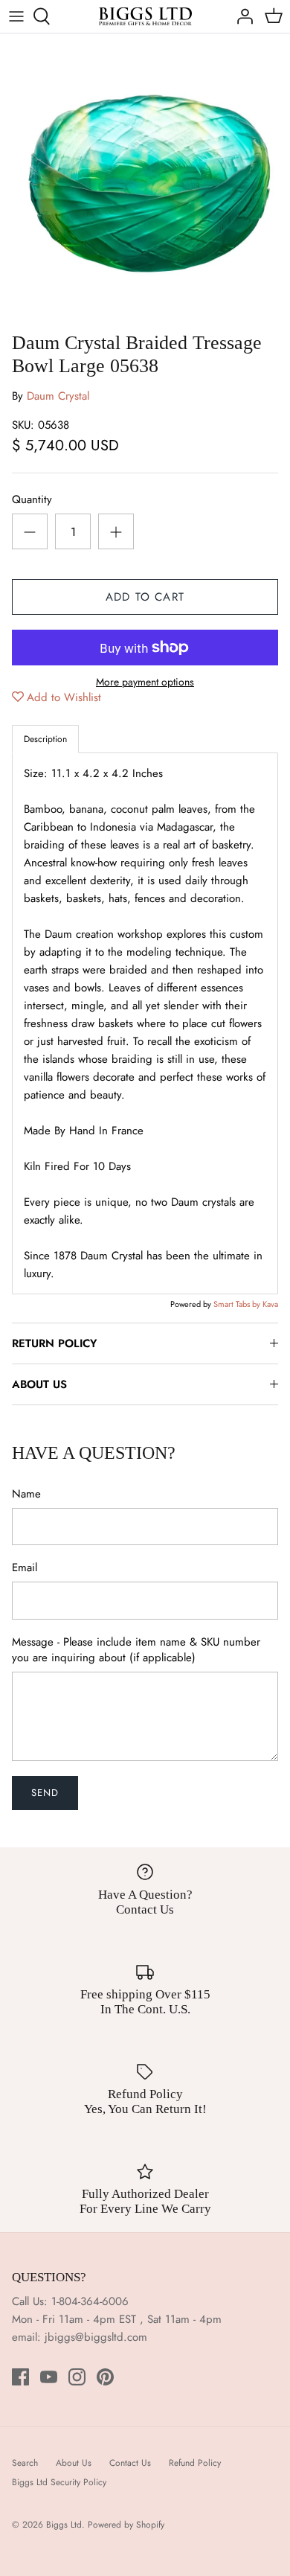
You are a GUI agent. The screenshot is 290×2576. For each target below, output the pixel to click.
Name (26, 1494)
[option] (145, 179)
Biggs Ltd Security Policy (59, 2482)
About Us (74, 2463)
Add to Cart (145, 597)
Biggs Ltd (64, 2525)
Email (25, 1568)
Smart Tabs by (238, 1304)
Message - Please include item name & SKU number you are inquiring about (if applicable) (136, 1650)
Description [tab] (45, 739)
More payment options (145, 682)
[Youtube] (49, 2377)
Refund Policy (195, 2463)
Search (25, 2463)
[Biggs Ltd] (145, 16)
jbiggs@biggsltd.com (96, 2337)
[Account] (241, 16)
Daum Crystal (58, 396)
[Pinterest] (105, 2377)
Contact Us (130, 2463)
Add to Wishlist (64, 697)
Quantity (32, 500)
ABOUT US (39, 1384)
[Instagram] (77, 2377)
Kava (270, 1304)
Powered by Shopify (126, 2525)
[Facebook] (20, 2377)
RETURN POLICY (54, 1343)
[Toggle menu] (16, 16)
